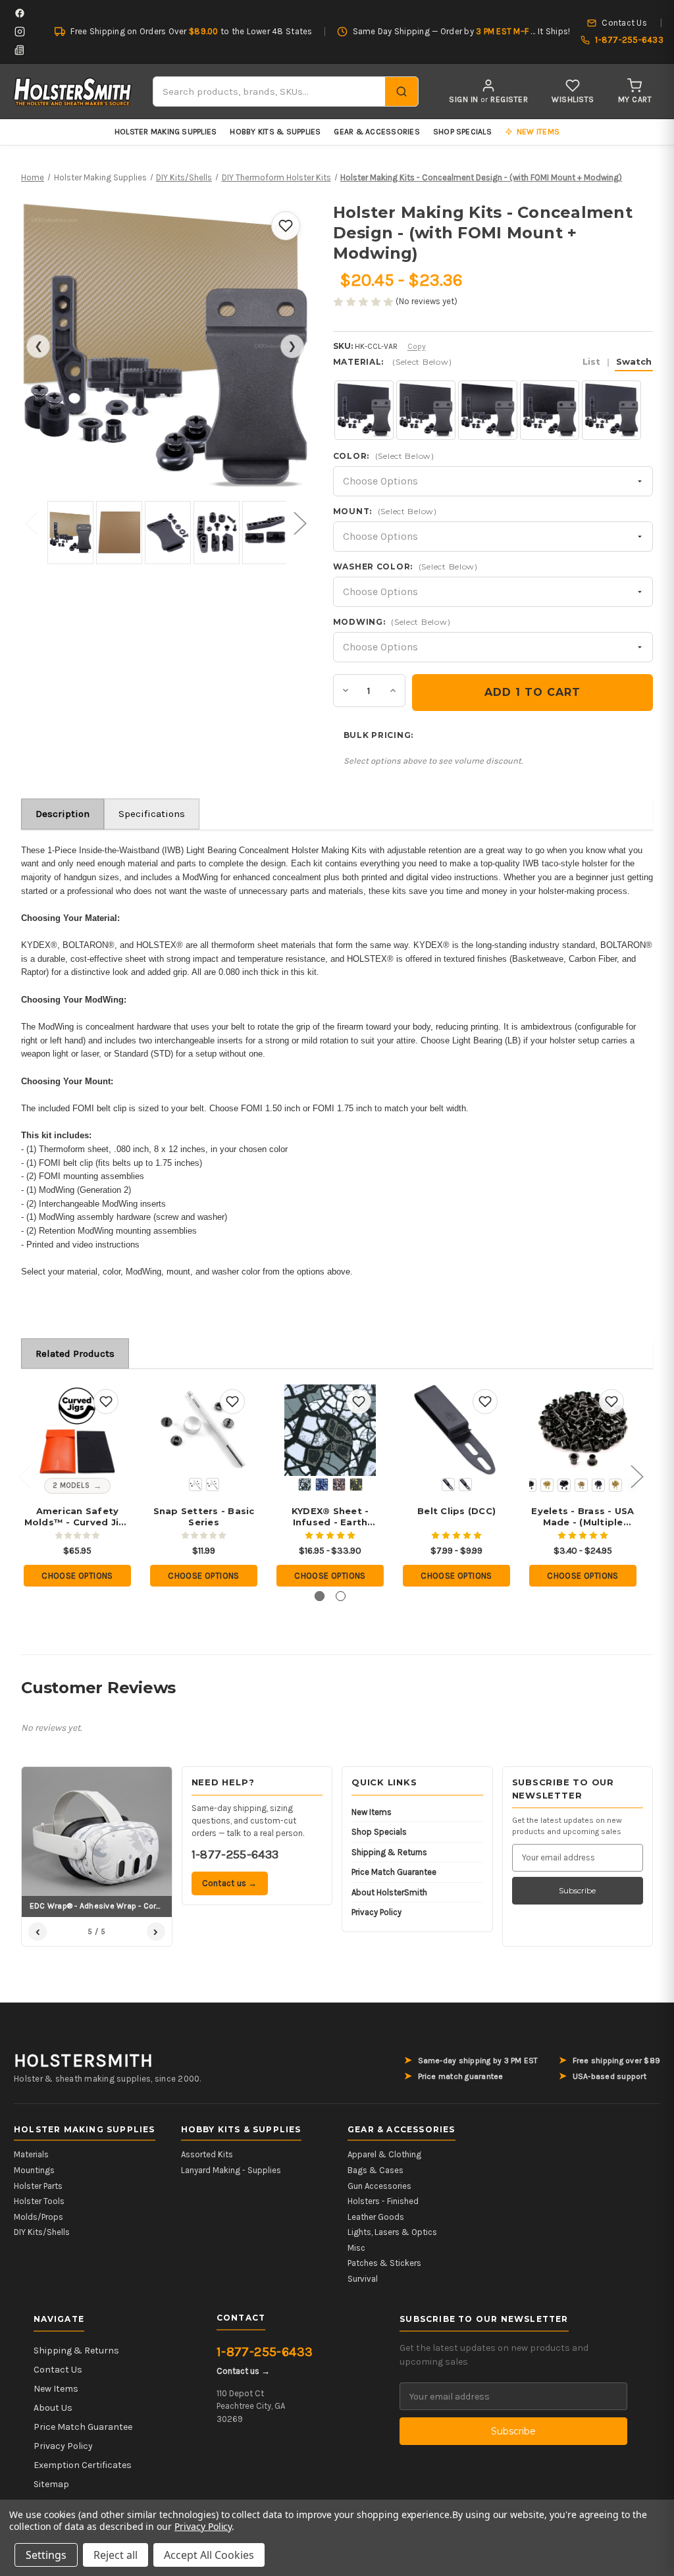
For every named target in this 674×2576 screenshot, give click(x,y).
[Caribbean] (322, 1485)
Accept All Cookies (209, 2555)
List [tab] (591, 361)
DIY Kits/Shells (42, 2232)
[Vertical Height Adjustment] (448, 1485)
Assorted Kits (207, 2154)
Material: (492, 362)
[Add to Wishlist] (286, 226)
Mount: (385, 511)
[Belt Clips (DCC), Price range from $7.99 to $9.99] (456, 1430)
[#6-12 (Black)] (598, 1485)
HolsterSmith (84, 2061)
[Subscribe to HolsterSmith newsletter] (20, 50)
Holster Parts (38, 2186)
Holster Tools (39, 2201)
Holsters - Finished (383, 2201)
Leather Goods (376, 2217)
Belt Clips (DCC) (456, 1511)
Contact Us (58, 2370)
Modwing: (392, 622)
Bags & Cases (376, 2170)
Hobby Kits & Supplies (275, 132)
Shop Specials (462, 132)
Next (299, 522)
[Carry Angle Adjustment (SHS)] (465, 1485)
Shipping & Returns (389, 1852)
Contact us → (230, 1883)
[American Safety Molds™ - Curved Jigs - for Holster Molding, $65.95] (77, 1430)
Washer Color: (405, 566)
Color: (384, 456)
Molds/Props (39, 2217)
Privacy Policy (376, 1912)
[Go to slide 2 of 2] (341, 1596)
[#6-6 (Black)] (530, 1485)
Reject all (116, 2555)
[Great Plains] (356, 1485)
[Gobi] (339, 1485)
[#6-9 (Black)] (564, 1485)
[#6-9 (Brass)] (581, 1485)
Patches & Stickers (384, 2263)
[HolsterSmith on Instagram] (20, 32)
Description (63, 814)
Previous (31, 522)
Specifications (152, 814)
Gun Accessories (379, 2186)
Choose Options (77, 1576)
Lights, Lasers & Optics (392, 2232)
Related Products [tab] (75, 1354)
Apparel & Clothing (384, 2154)
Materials (31, 2154)
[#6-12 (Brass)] (615, 1485)
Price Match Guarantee (394, 1872)
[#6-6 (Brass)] (547, 1485)
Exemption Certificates (83, 2465)
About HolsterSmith (389, 1892)
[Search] (402, 92)
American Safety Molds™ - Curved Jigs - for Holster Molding (78, 1517)
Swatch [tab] (634, 361)
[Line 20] (195, 1485)
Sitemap (51, 2484)
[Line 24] (213, 1485)
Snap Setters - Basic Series (204, 1516)
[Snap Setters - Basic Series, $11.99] (204, 1430)
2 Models (71, 1485)
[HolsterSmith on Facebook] (20, 13)
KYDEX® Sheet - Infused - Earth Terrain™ (330, 1517)
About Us (53, 2408)
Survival (363, 2279)
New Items (372, 1812)
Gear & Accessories (376, 132)
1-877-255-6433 (235, 1854)
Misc (356, 2248)
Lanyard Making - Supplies (231, 2170)
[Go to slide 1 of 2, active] (320, 1596)
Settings (46, 2555)
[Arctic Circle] (305, 1485)
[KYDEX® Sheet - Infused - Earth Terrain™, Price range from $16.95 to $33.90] (330, 1430)
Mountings (34, 2170)
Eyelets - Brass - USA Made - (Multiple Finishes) (583, 1517)
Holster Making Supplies (166, 132)
